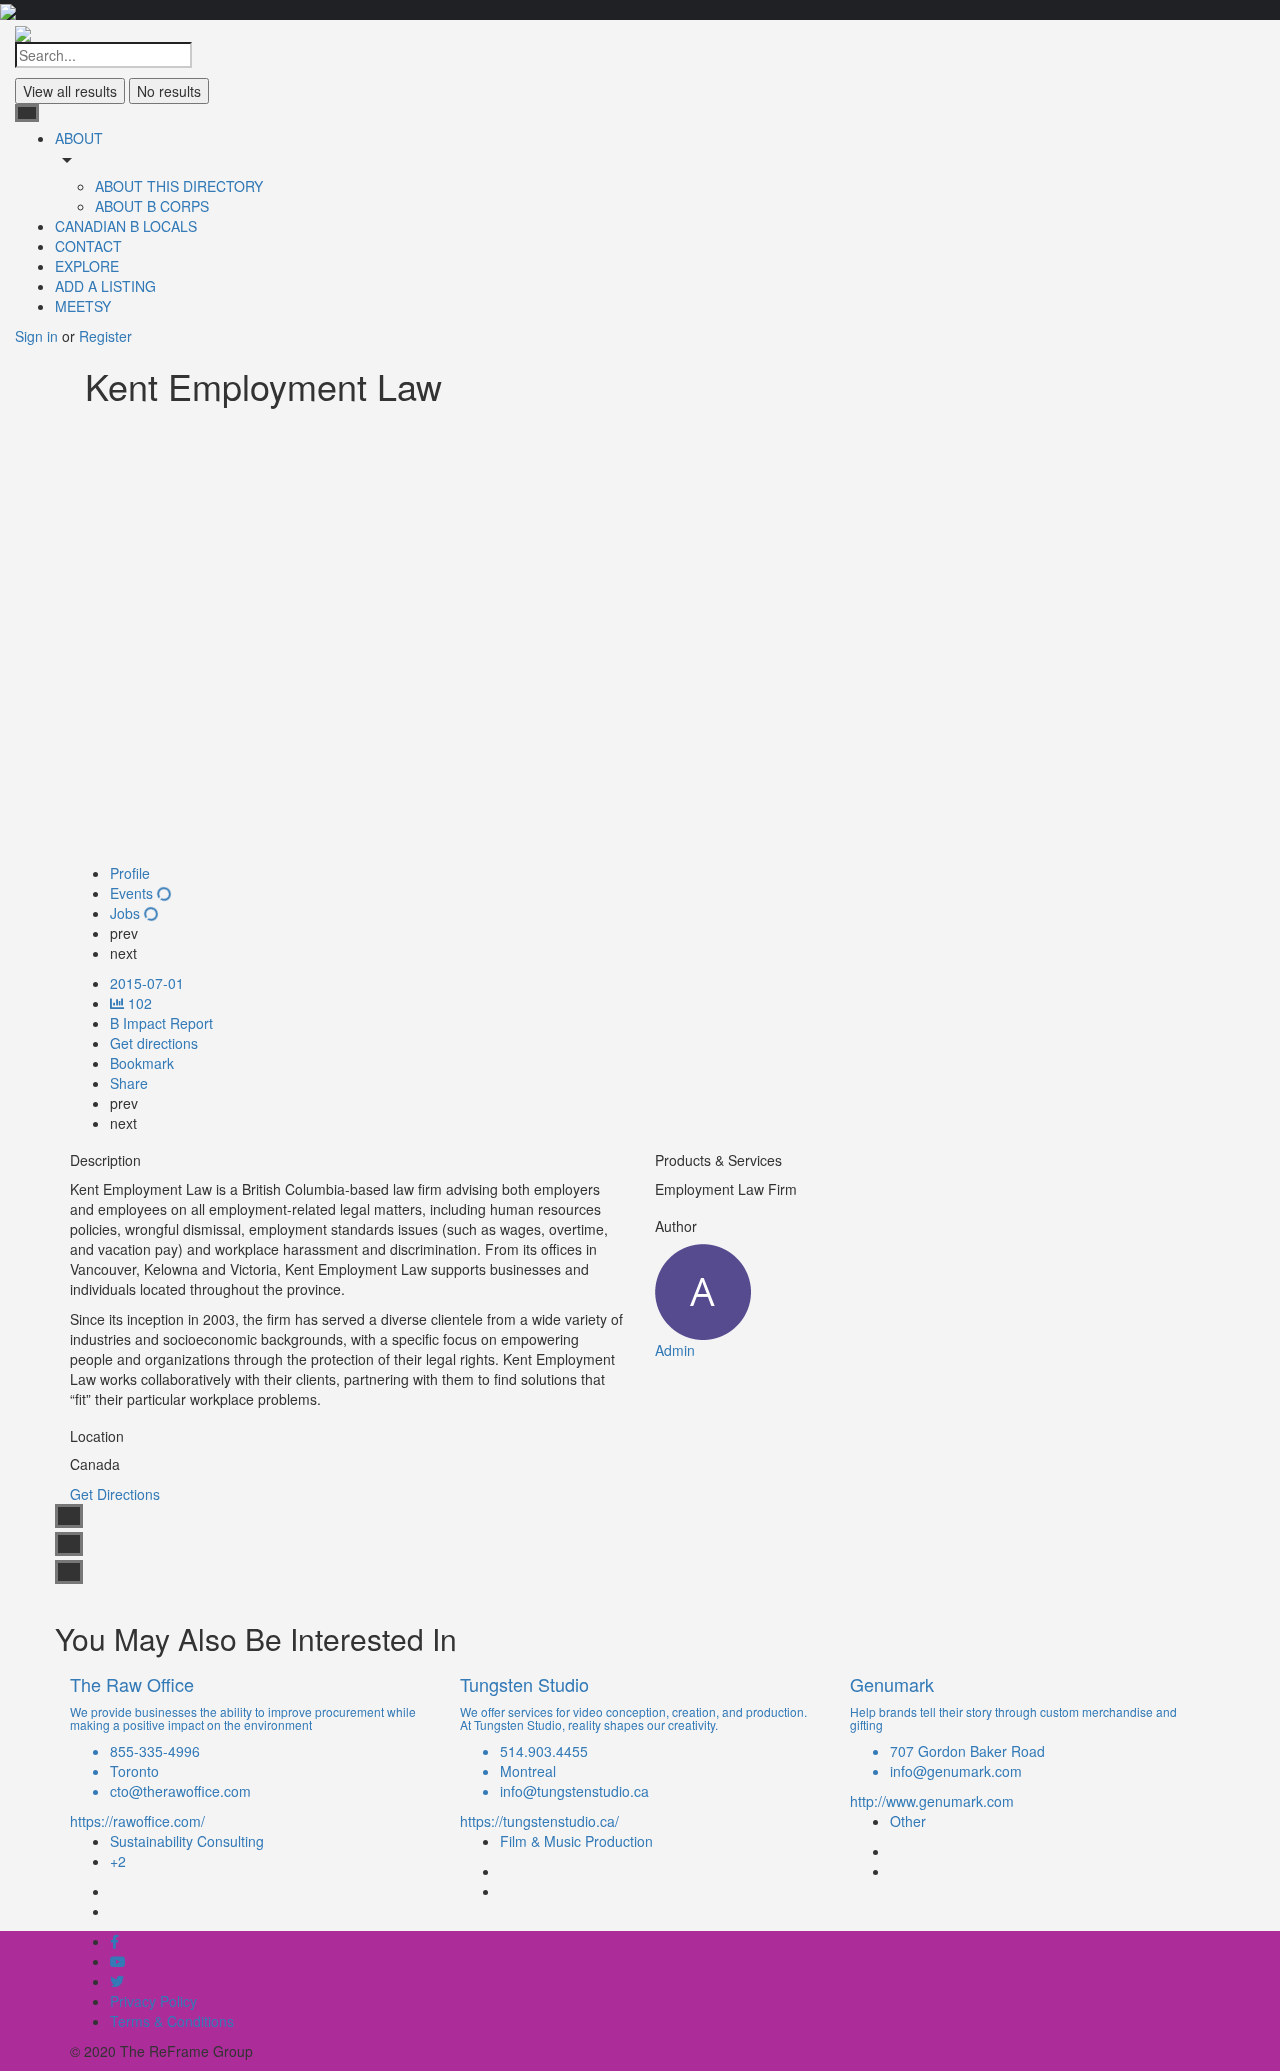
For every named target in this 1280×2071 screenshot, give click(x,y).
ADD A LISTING (105, 286)
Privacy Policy (153, 2001)
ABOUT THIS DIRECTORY (179, 186)
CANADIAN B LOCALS (126, 226)
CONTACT (88, 246)
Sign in (38, 336)
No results (169, 91)
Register (105, 336)
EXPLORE (87, 266)
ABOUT (79, 138)
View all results (70, 91)
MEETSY (83, 306)
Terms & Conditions (172, 2021)
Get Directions (115, 1494)
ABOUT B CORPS (152, 206)
